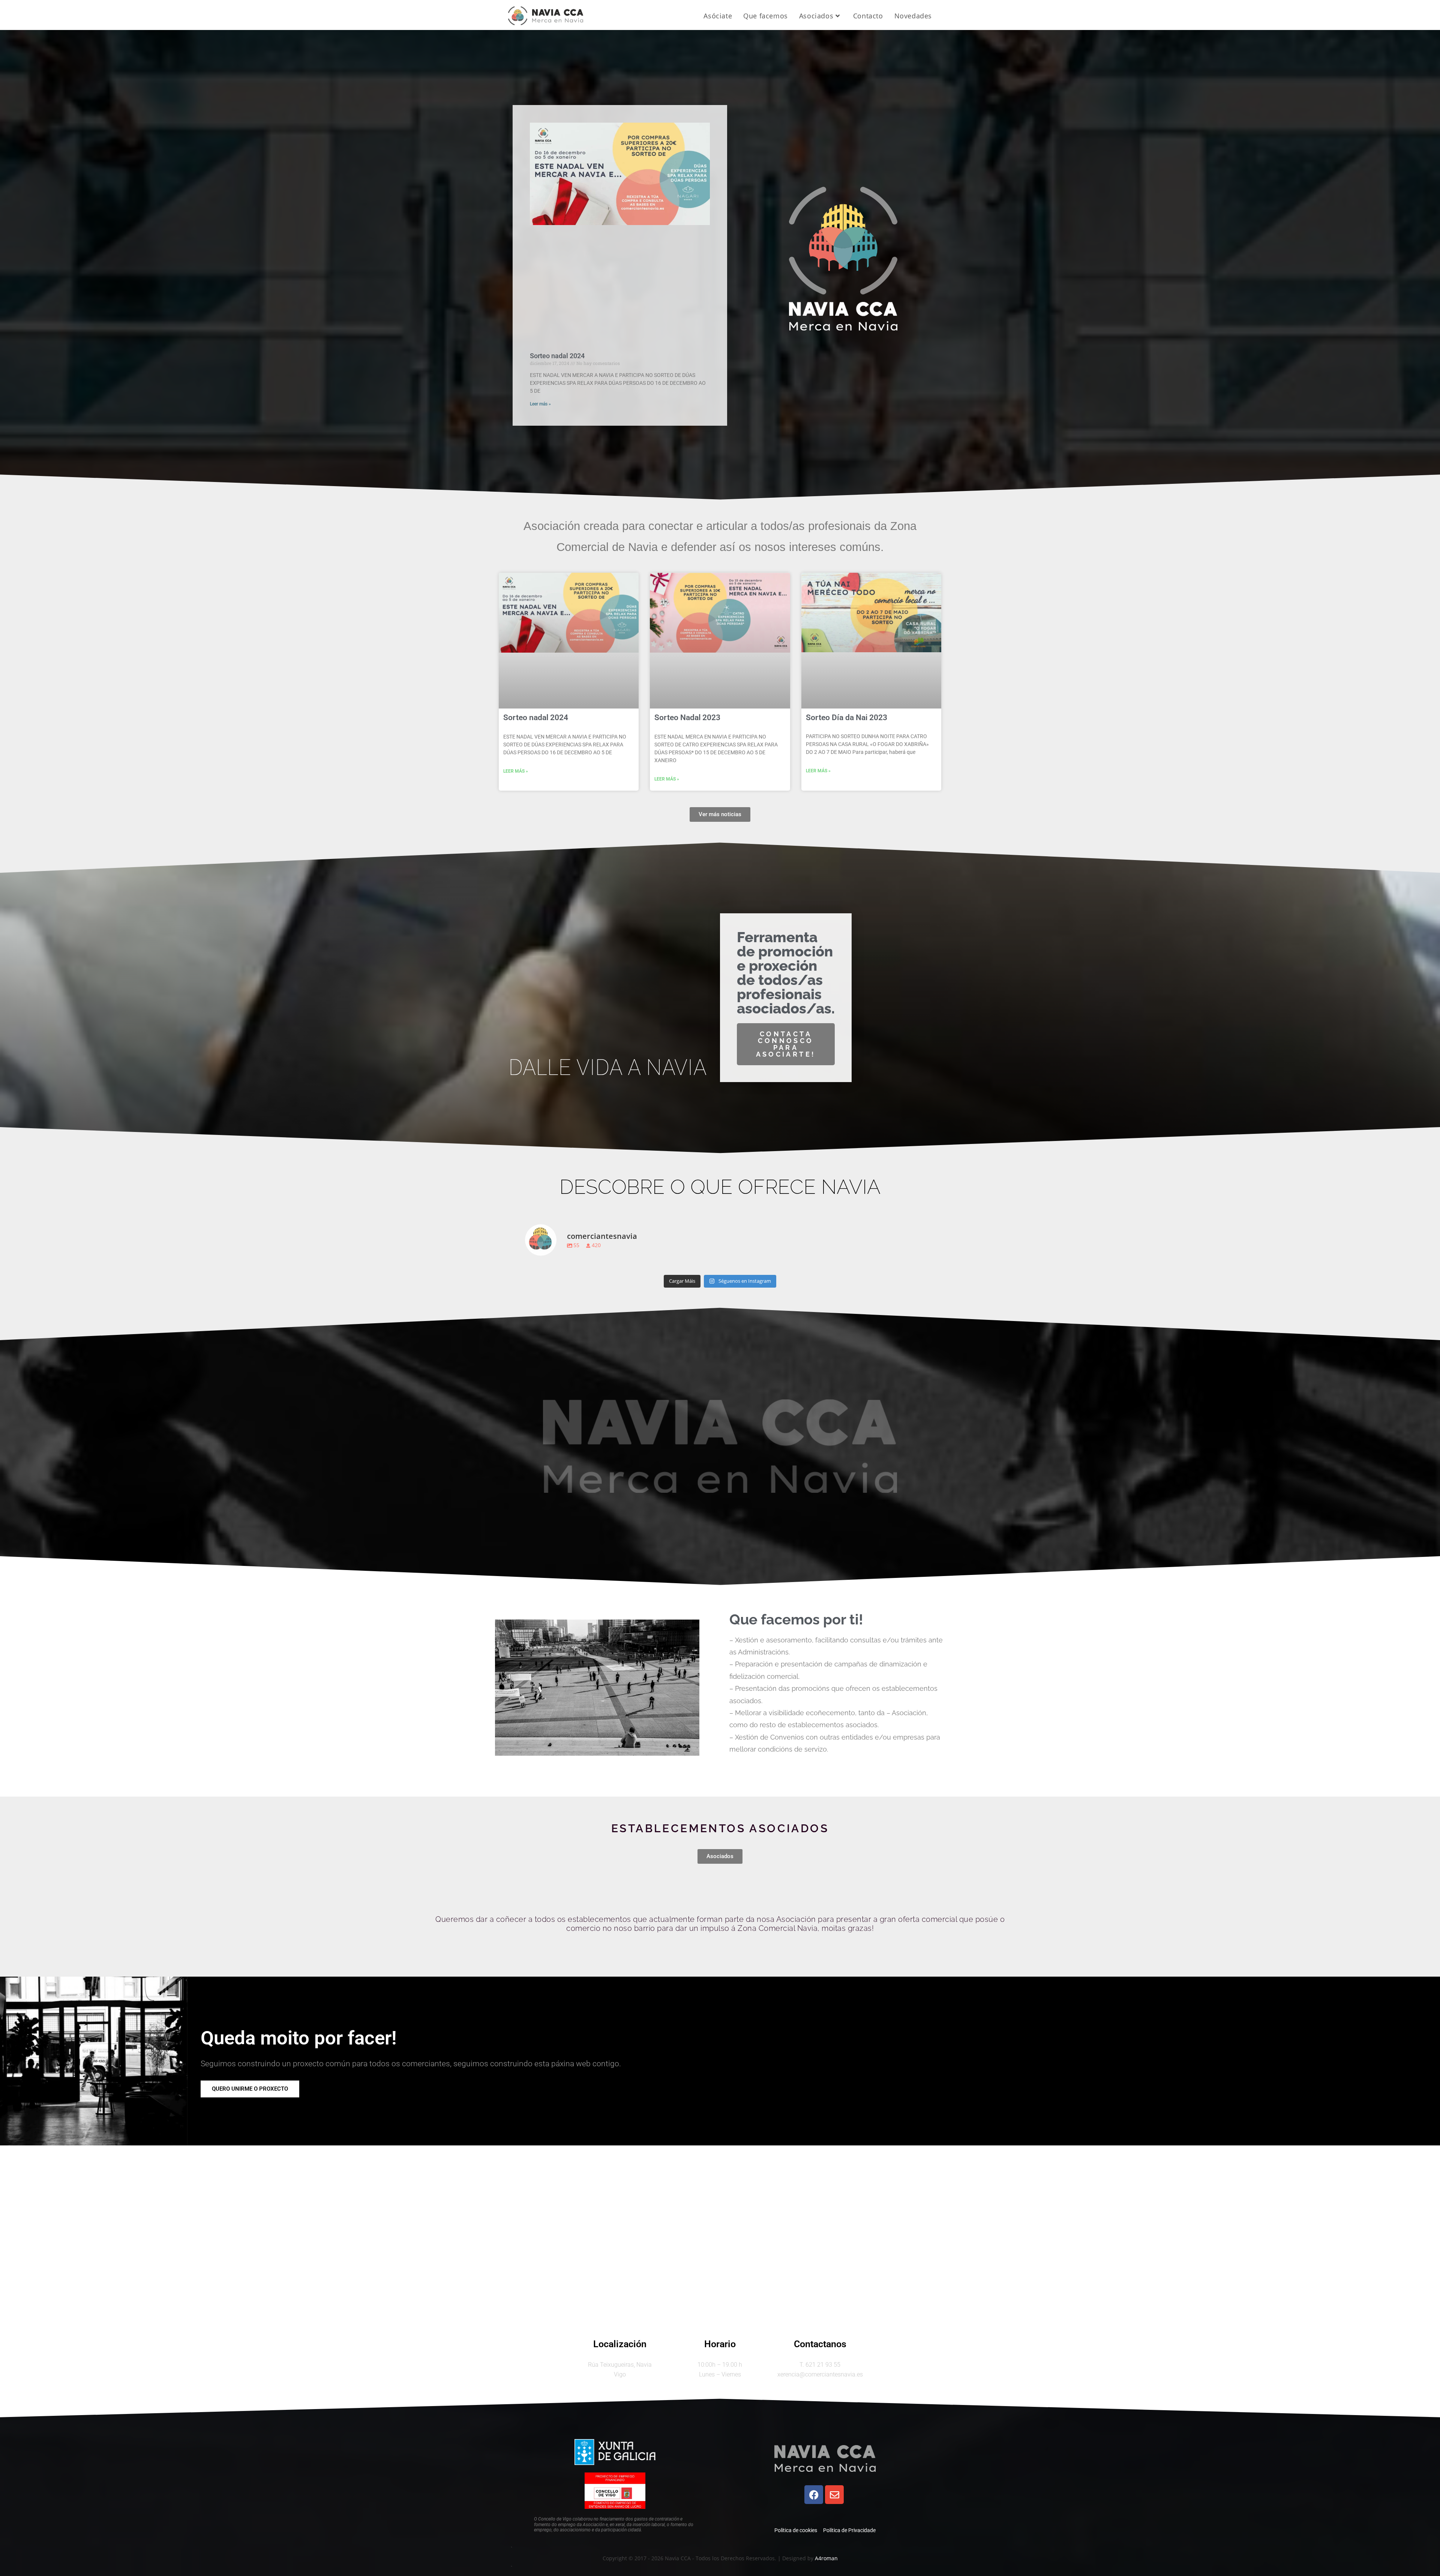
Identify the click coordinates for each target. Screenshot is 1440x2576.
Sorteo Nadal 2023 (687, 718)
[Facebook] (814, 2495)
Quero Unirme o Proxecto (250, 2089)
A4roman (826, 2558)
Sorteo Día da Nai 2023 (847, 718)
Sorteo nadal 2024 (557, 356)
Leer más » (540, 404)
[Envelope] (834, 2495)
